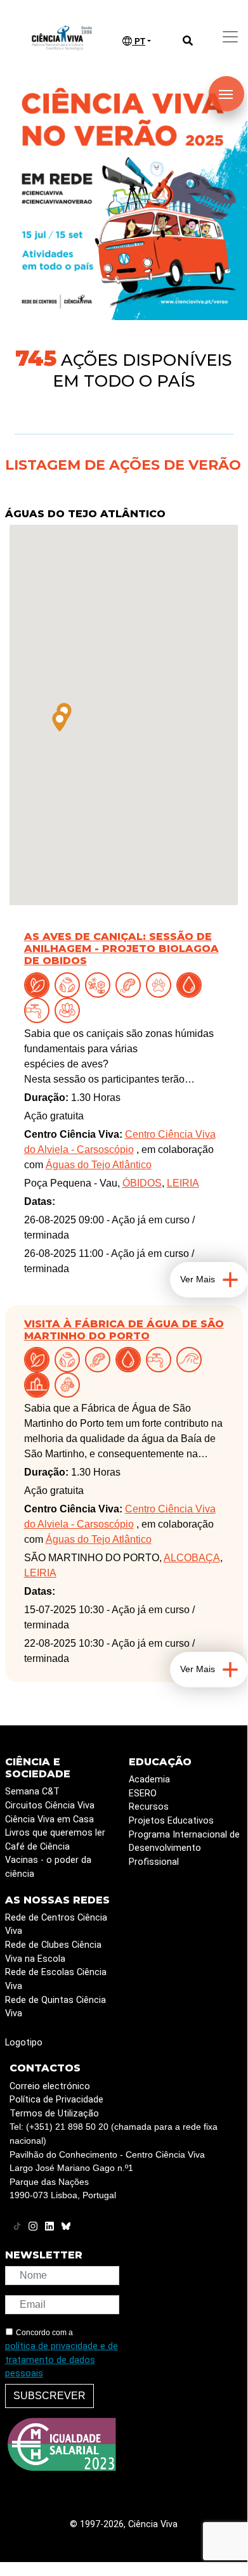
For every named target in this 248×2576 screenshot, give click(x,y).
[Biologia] (131, 984)
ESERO (143, 1794)
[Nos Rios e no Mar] (192, 984)
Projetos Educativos (171, 1821)
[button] (60, 721)
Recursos (149, 1807)
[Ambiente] (70, 984)
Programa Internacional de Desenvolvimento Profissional (184, 1848)
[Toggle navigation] (230, 37)
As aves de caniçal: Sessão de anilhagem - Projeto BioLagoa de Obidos (121, 949)
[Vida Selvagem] (161, 984)
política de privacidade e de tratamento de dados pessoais (62, 2360)
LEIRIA (183, 1183)
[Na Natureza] (39, 984)
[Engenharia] (70, 1384)
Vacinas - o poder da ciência (48, 1867)
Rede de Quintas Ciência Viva (55, 2007)
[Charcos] (70, 1009)
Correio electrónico (50, 2086)
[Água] (39, 1009)
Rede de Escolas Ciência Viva (56, 1979)
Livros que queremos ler (55, 1833)
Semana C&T (32, 1792)
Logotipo (24, 2043)
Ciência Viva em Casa (49, 1819)
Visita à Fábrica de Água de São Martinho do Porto (124, 1330)
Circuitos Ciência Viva (50, 1806)
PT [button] (139, 42)
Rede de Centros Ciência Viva (56, 1925)
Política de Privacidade (56, 2100)
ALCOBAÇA (192, 1558)
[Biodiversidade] (100, 984)
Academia (149, 1780)
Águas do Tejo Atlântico (85, 514)
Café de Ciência (37, 1847)
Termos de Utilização (54, 2114)
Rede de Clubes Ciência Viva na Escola (53, 1952)
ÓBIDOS (142, 1183)
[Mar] (192, 1359)
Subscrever (49, 2396)
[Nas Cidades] (39, 1384)
